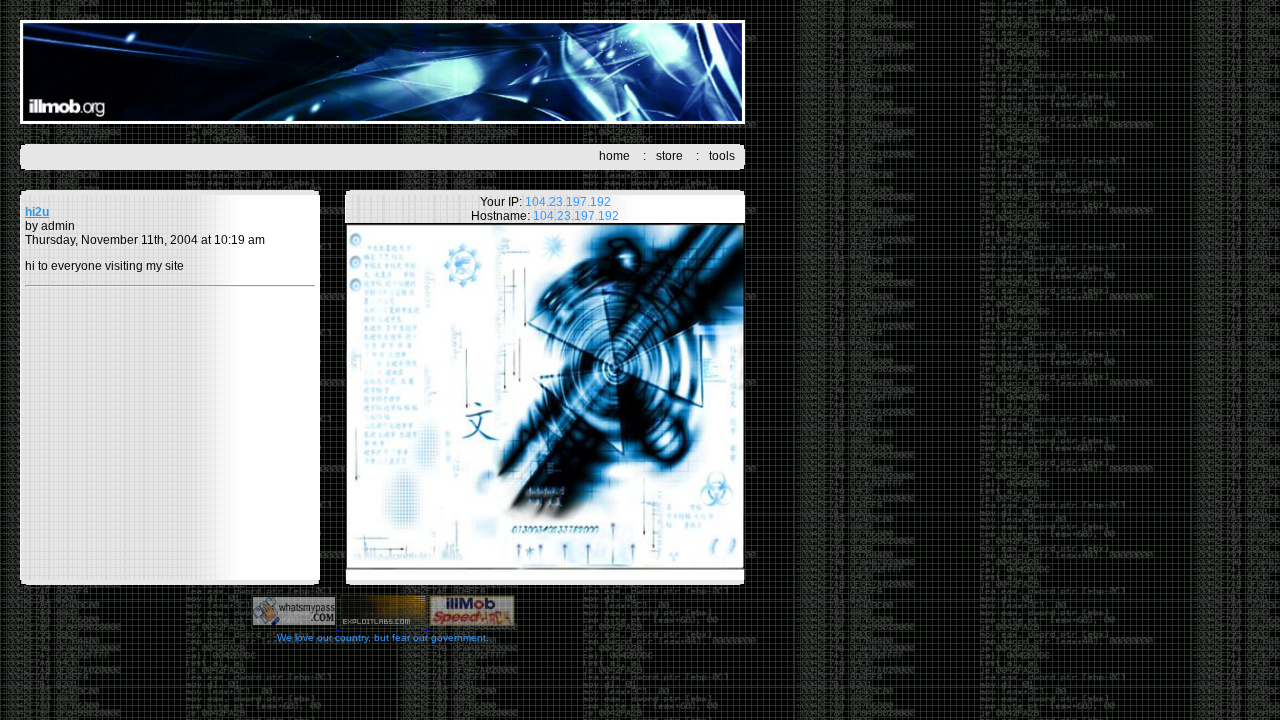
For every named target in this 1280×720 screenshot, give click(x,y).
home (614, 156)
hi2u (37, 212)
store (669, 156)
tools (722, 156)
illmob (382, 72)
